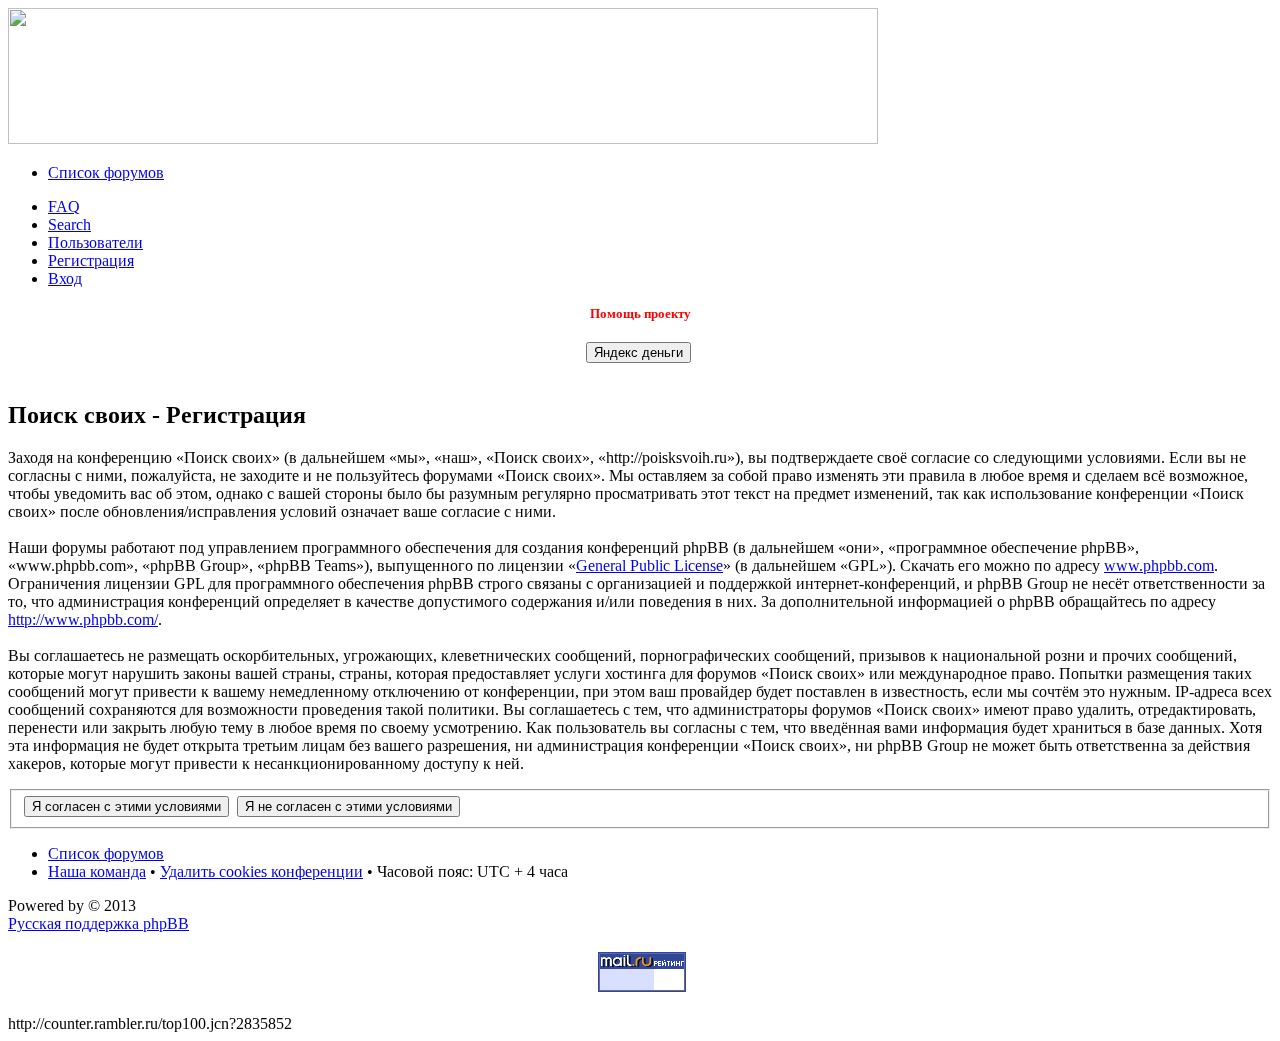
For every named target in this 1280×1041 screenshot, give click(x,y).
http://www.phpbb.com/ (83, 619)
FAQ (64, 206)
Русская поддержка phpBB (98, 923)
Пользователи (95, 242)
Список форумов (106, 172)
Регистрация (91, 260)
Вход (65, 278)
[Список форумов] (443, 138)
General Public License (649, 565)
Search (69, 224)
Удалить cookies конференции (261, 871)
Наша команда (97, 871)
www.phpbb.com (1159, 565)
